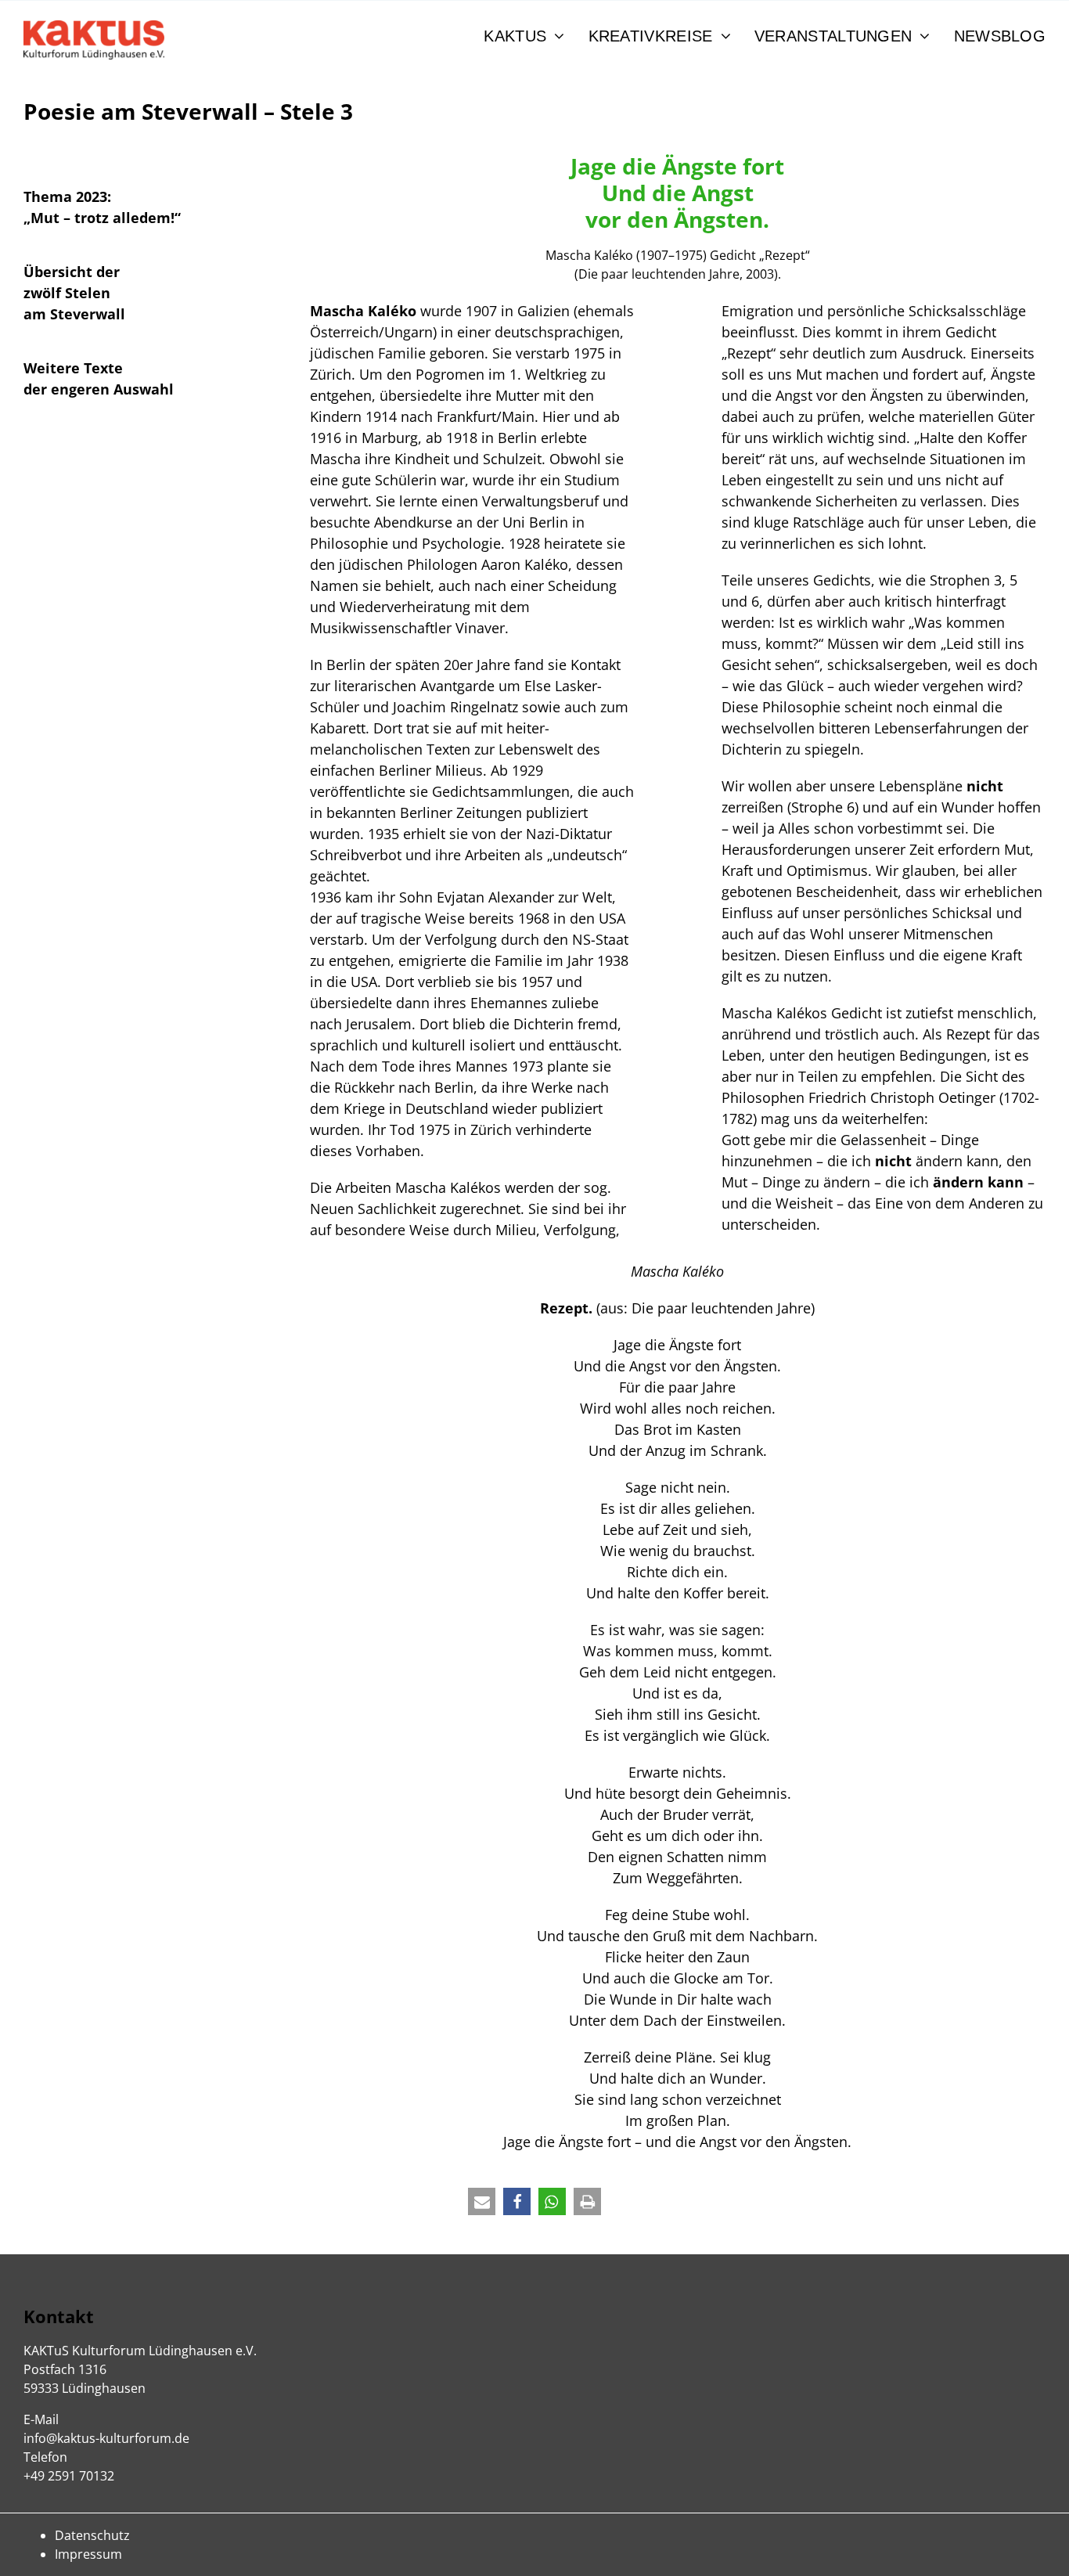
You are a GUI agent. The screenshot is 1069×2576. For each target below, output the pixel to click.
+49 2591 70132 (69, 2476)
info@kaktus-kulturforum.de (106, 2438)
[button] (482, 2201)
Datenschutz (92, 2535)
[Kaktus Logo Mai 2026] (94, 27)
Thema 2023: (67, 196)
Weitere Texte (73, 368)
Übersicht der (72, 272)
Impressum (88, 2554)
